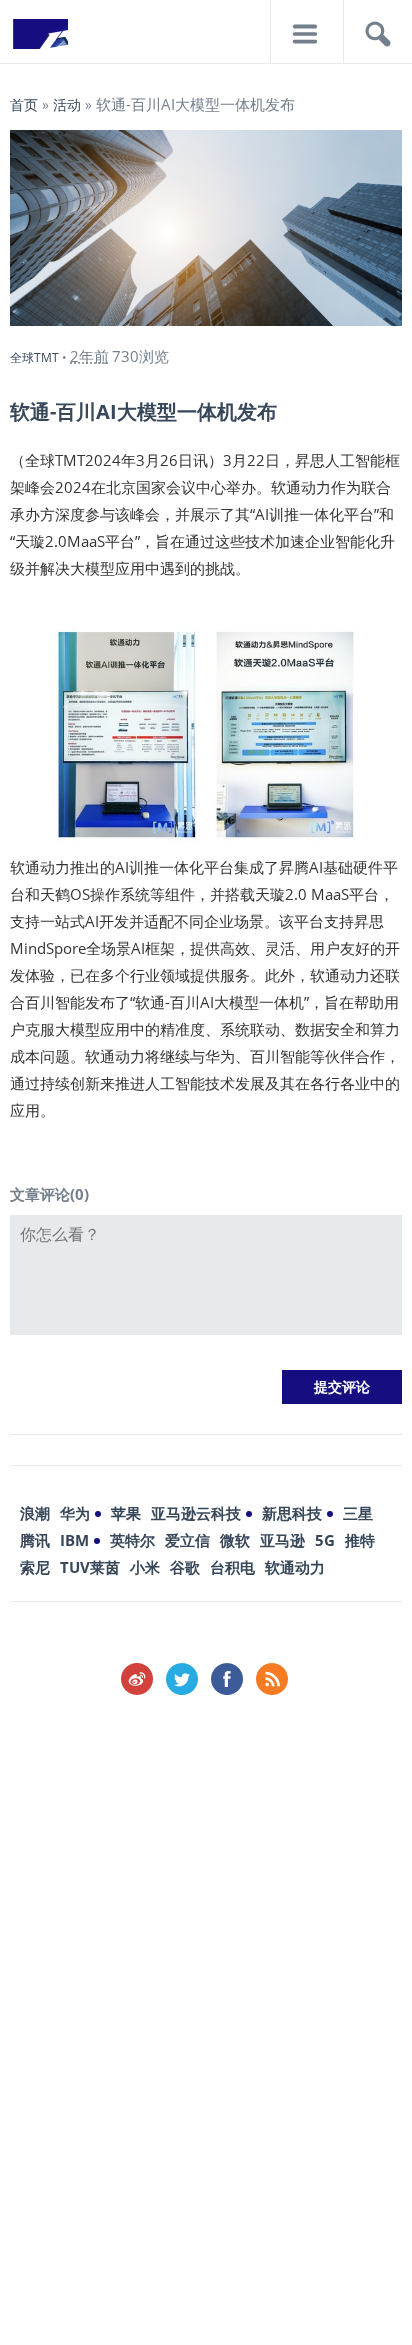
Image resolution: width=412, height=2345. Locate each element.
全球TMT (34, 357)
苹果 (126, 1513)
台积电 (232, 1567)
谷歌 (185, 1567)
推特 (360, 1540)
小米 (145, 1567)
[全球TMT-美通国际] (40, 40)
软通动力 (295, 1567)
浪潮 (35, 1513)
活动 (67, 104)
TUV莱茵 (90, 1567)
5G (325, 1540)
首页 (24, 104)
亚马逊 (282, 1540)
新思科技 (292, 1513)
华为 (75, 1513)
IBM (74, 1540)
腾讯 (35, 1540)
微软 (235, 1540)
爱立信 (187, 1540)
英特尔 (132, 1540)
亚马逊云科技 (196, 1513)
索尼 (35, 1567)
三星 (358, 1513)
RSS (272, 1679)
